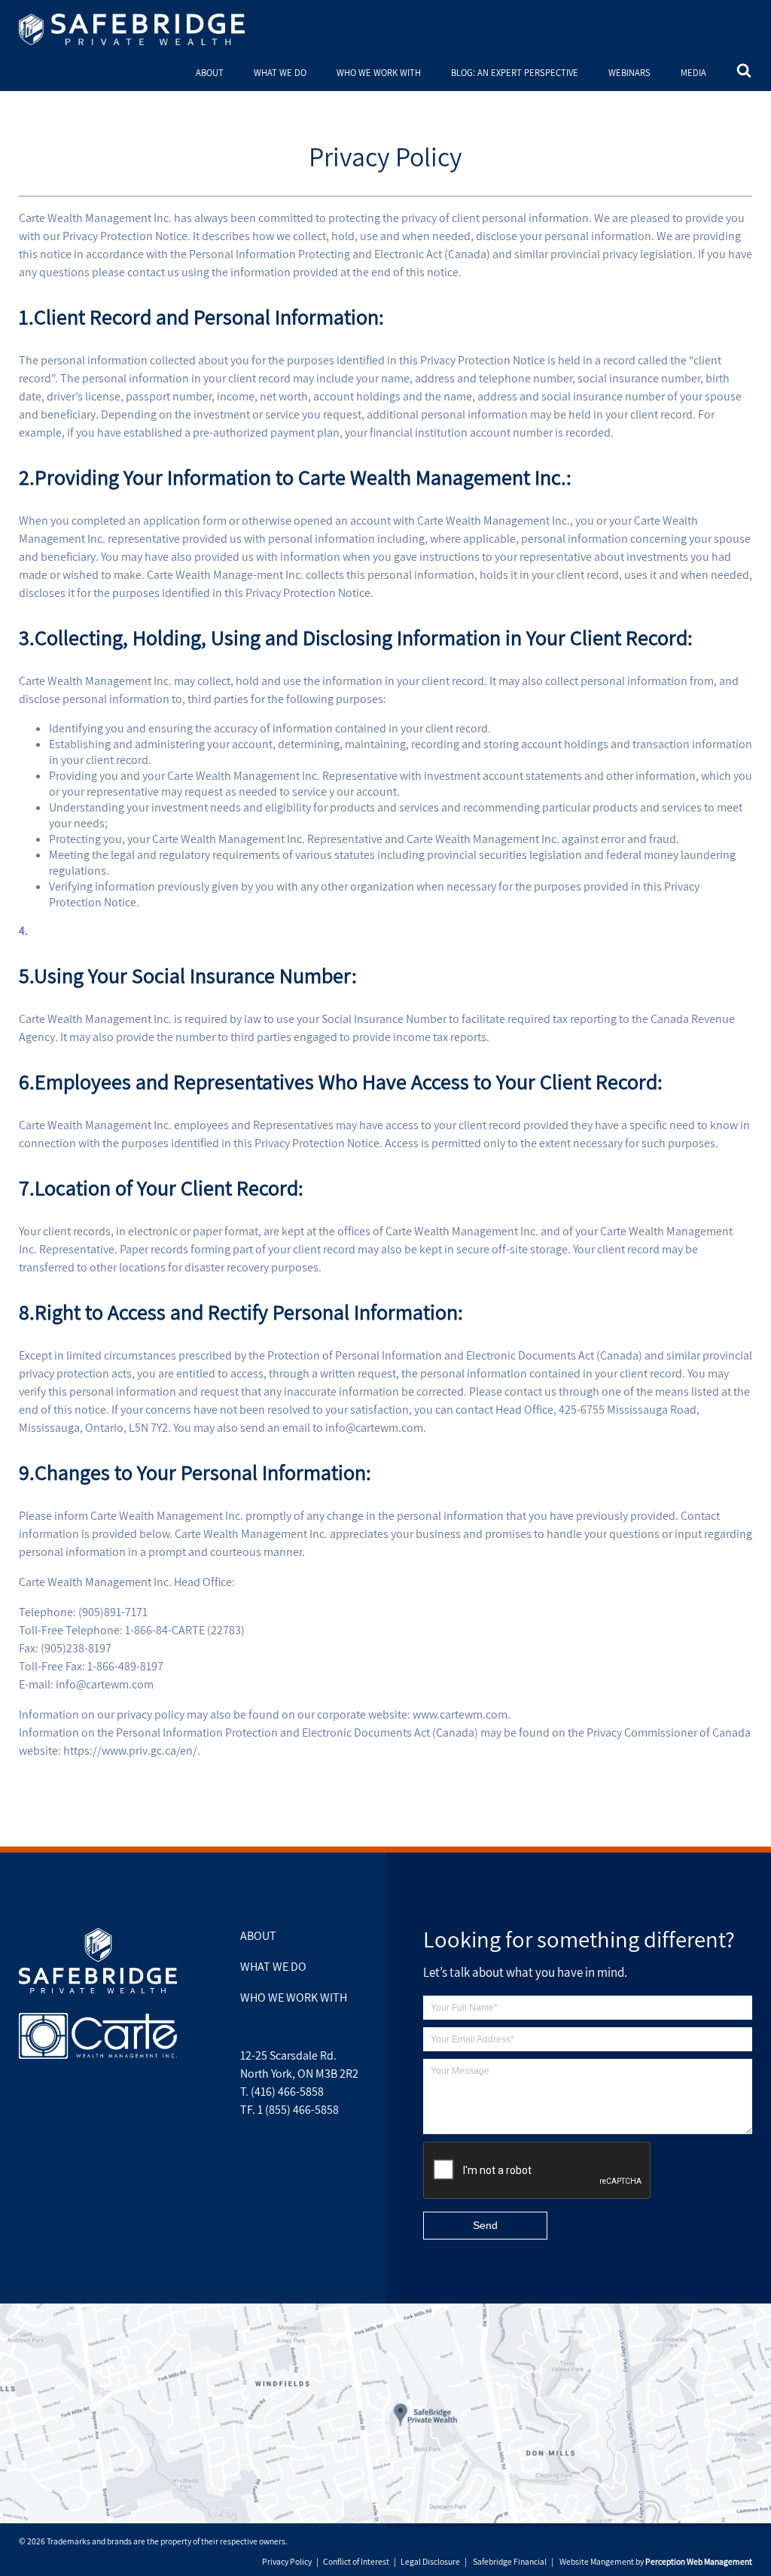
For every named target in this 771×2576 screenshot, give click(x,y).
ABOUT (210, 73)
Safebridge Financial (510, 2561)
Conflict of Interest (356, 2561)
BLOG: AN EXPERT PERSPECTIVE (515, 73)
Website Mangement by (656, 2561)
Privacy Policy (287, 2561)
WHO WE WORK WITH (379, 73)
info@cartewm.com (374, 1428)
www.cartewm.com (460, 1714)
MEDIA (693, 73)
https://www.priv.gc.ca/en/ (130, 1751)
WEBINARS (629, 73)
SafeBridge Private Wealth (132, 29)
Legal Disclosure (430, 2561)
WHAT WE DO (280, 73)
